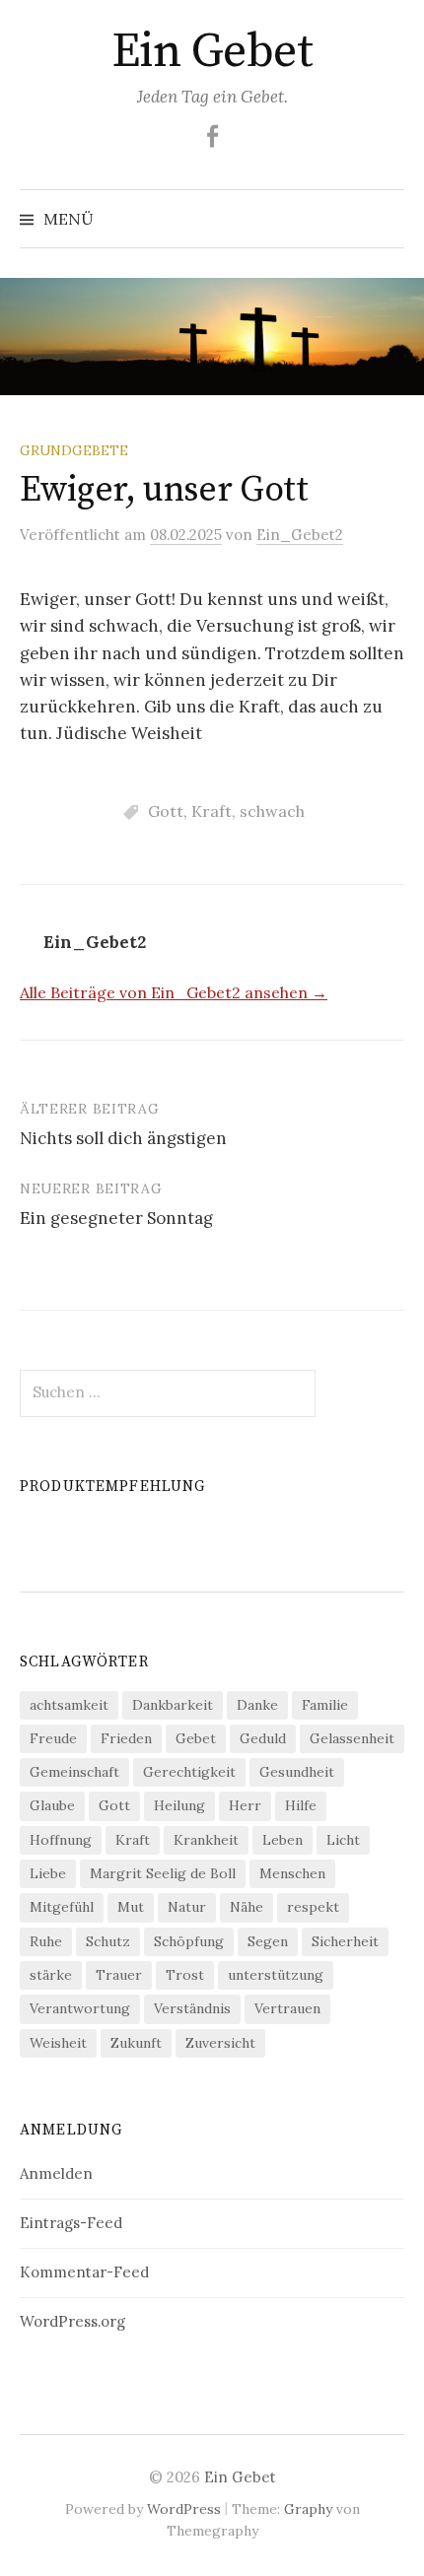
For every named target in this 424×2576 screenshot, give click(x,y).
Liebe (48, 1873)
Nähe (247, 1907)
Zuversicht (220, 2043)
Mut (131, 1907)
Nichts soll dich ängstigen (123, 1138)
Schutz (108, 1941)
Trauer (119, 1975)
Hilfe (301, 1805)
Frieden (126, 1738)
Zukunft (136, 2043)
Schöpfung (189, 1941)
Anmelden (56, 2173)
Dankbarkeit (173, 1705)
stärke (51, 1975)
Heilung (179, 1805)
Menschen (292, 1873)
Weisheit (58, 2043)
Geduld (263, 1738)
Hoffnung (61, 1840)
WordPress (184, 2509)
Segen (268, 1941)
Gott (166, 811)
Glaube (52, 1805)
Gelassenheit (352, 1738)
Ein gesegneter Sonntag (116, 1218)
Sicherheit (345, 1941)
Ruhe (46, 1941)
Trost (185, 1975)
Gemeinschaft (74, 1772)
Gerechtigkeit (189, 1772)
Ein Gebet (212, 52)
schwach (272, 811)
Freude (53, 1738)
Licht (343, 1840)
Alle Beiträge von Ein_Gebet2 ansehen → (174, 992)
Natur (187, 1907)
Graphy (308, 2509)
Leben (283, 1840)
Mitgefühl (62, 1907)
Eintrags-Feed (71, 2223)
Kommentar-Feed (84, 2272)
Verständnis (192, 2008)
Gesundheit (297, 1772)
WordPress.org (72, 2321)
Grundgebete (74, 450)
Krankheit (206, 1840)
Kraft (212, 811)
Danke (257, 1705)
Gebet (196, 1738)
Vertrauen (287, 2008)
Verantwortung (80, 2008)
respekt (313, 1907)
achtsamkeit (69, 1705)
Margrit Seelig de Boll (163, 1873)
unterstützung (276, 1975)
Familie (325, 1705)
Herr (245, 1805)
